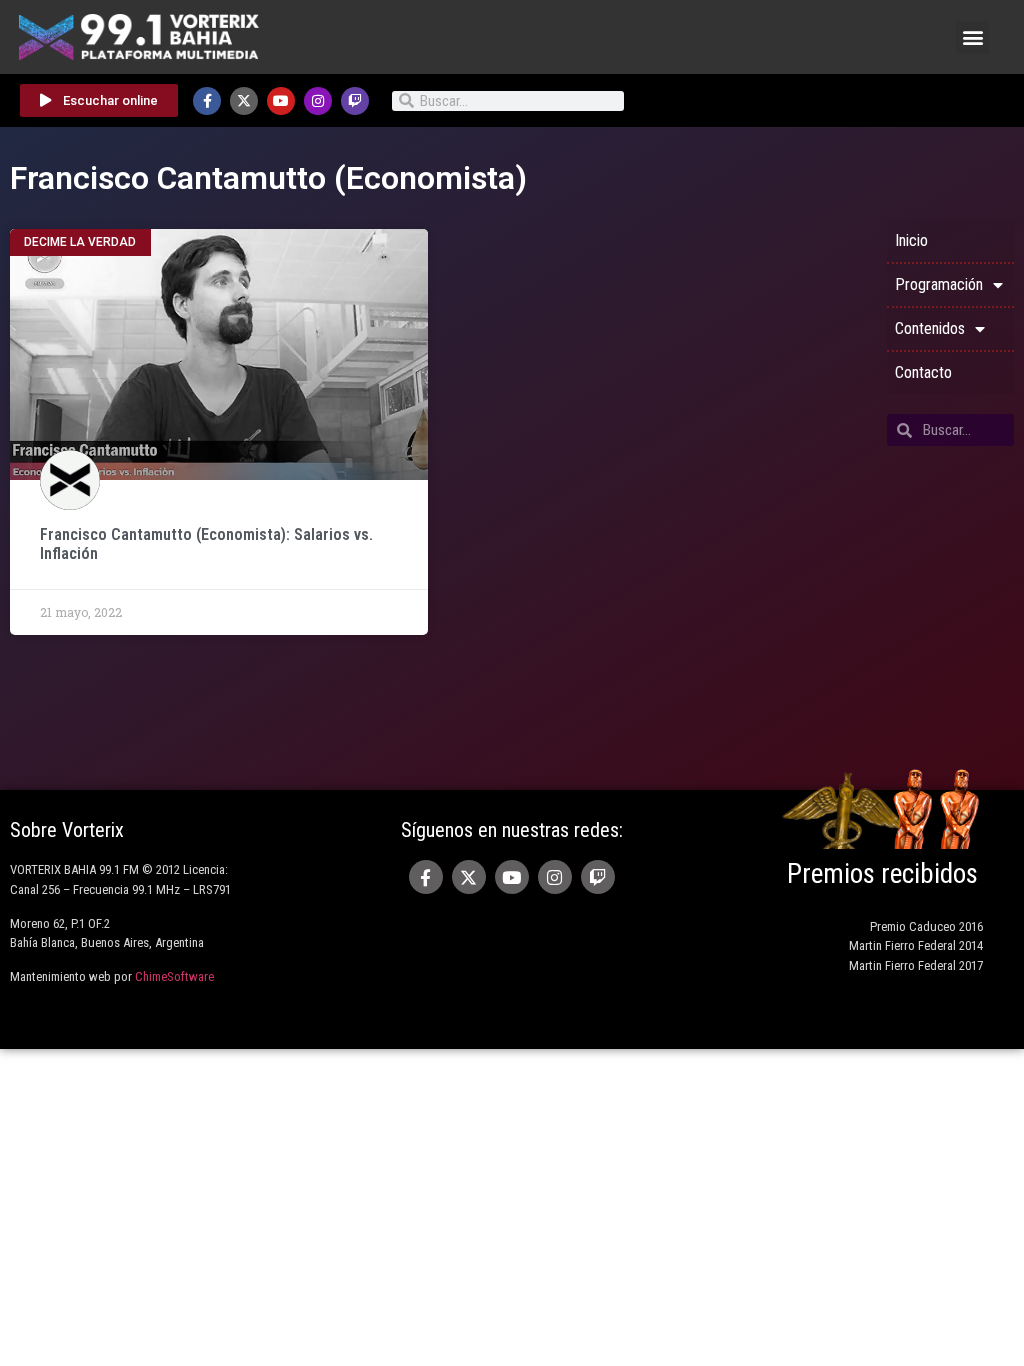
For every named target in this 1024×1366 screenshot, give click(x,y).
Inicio (911, 240)
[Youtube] (281, 101)
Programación (939, 284)
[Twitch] (355, 101)
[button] (972, 37)
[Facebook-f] (207, 101)
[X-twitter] (244, 101)
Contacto (923, 372)
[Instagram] (318, 101)
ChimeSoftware (174, 976)
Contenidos (930, 328)
